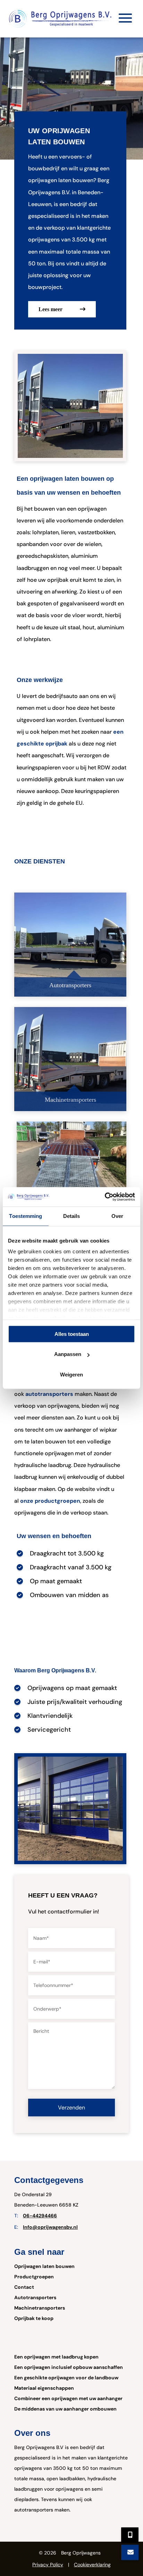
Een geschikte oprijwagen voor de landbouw (66, 2378)
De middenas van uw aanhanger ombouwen (65, 2409)
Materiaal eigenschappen (44, 2388)
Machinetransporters (40, 2308)
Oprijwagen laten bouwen (44, 2266)
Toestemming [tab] (26, 1216)
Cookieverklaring (92, 2565)
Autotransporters (35, 2297)
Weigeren (71, 1375)
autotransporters (49, 1394)
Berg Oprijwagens (81, 2553)
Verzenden (71, 2108)
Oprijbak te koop (34, 2318)
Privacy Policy (48, 2565)
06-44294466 (40, 2216)
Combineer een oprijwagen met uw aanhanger (68, 2398)
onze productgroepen (50, 1501)
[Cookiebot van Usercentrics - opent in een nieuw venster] (105, 1197)
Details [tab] (72, 1216)
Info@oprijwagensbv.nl (50, 2227)
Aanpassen (68, 1354)
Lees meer (51, 309)
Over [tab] (117, 1216)
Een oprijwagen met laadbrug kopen (56, 2357)
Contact (24, 2287)
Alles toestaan (72, 1334)
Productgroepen (34, 2277)
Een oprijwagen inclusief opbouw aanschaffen (69, 2367)
